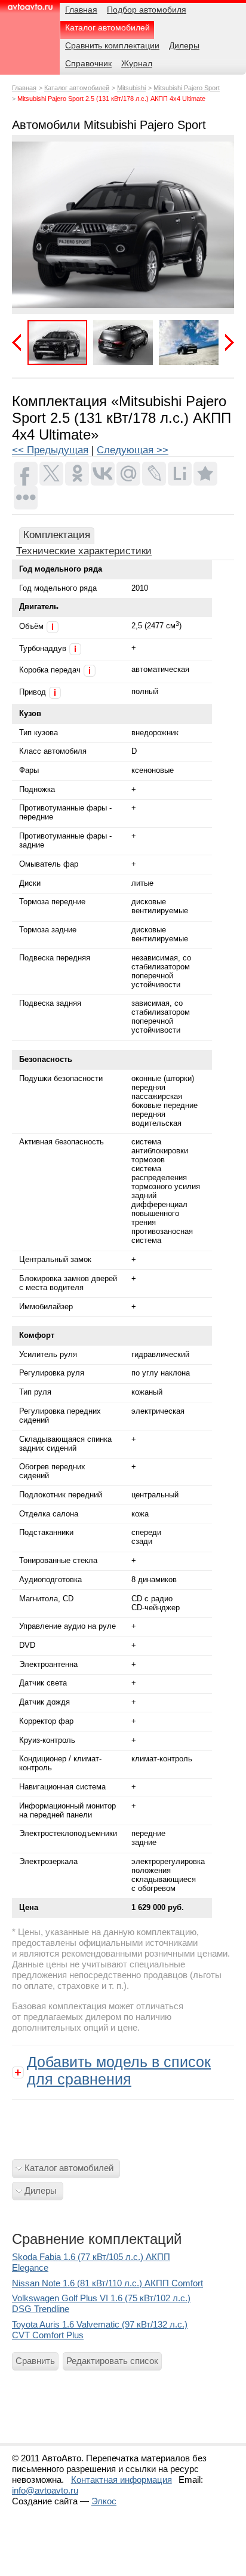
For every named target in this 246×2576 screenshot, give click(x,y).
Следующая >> (133, 450)
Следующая (225, 343)
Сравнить (35, 2361)
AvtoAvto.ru (30, 10)
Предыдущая (21, 343)
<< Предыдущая (50, 450)
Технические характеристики (84, 551)
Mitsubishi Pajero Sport (187, 88)
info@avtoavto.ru (45, 2490)
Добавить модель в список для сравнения (119, 2070)
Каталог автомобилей (77, 88)
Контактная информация (122, 2480)
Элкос (104, 2501)
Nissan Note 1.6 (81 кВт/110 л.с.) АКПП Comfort (107, 2283)
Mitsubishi (131, 88)
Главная (24, 88)
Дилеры (41, 2190)
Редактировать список (112, 2361)
